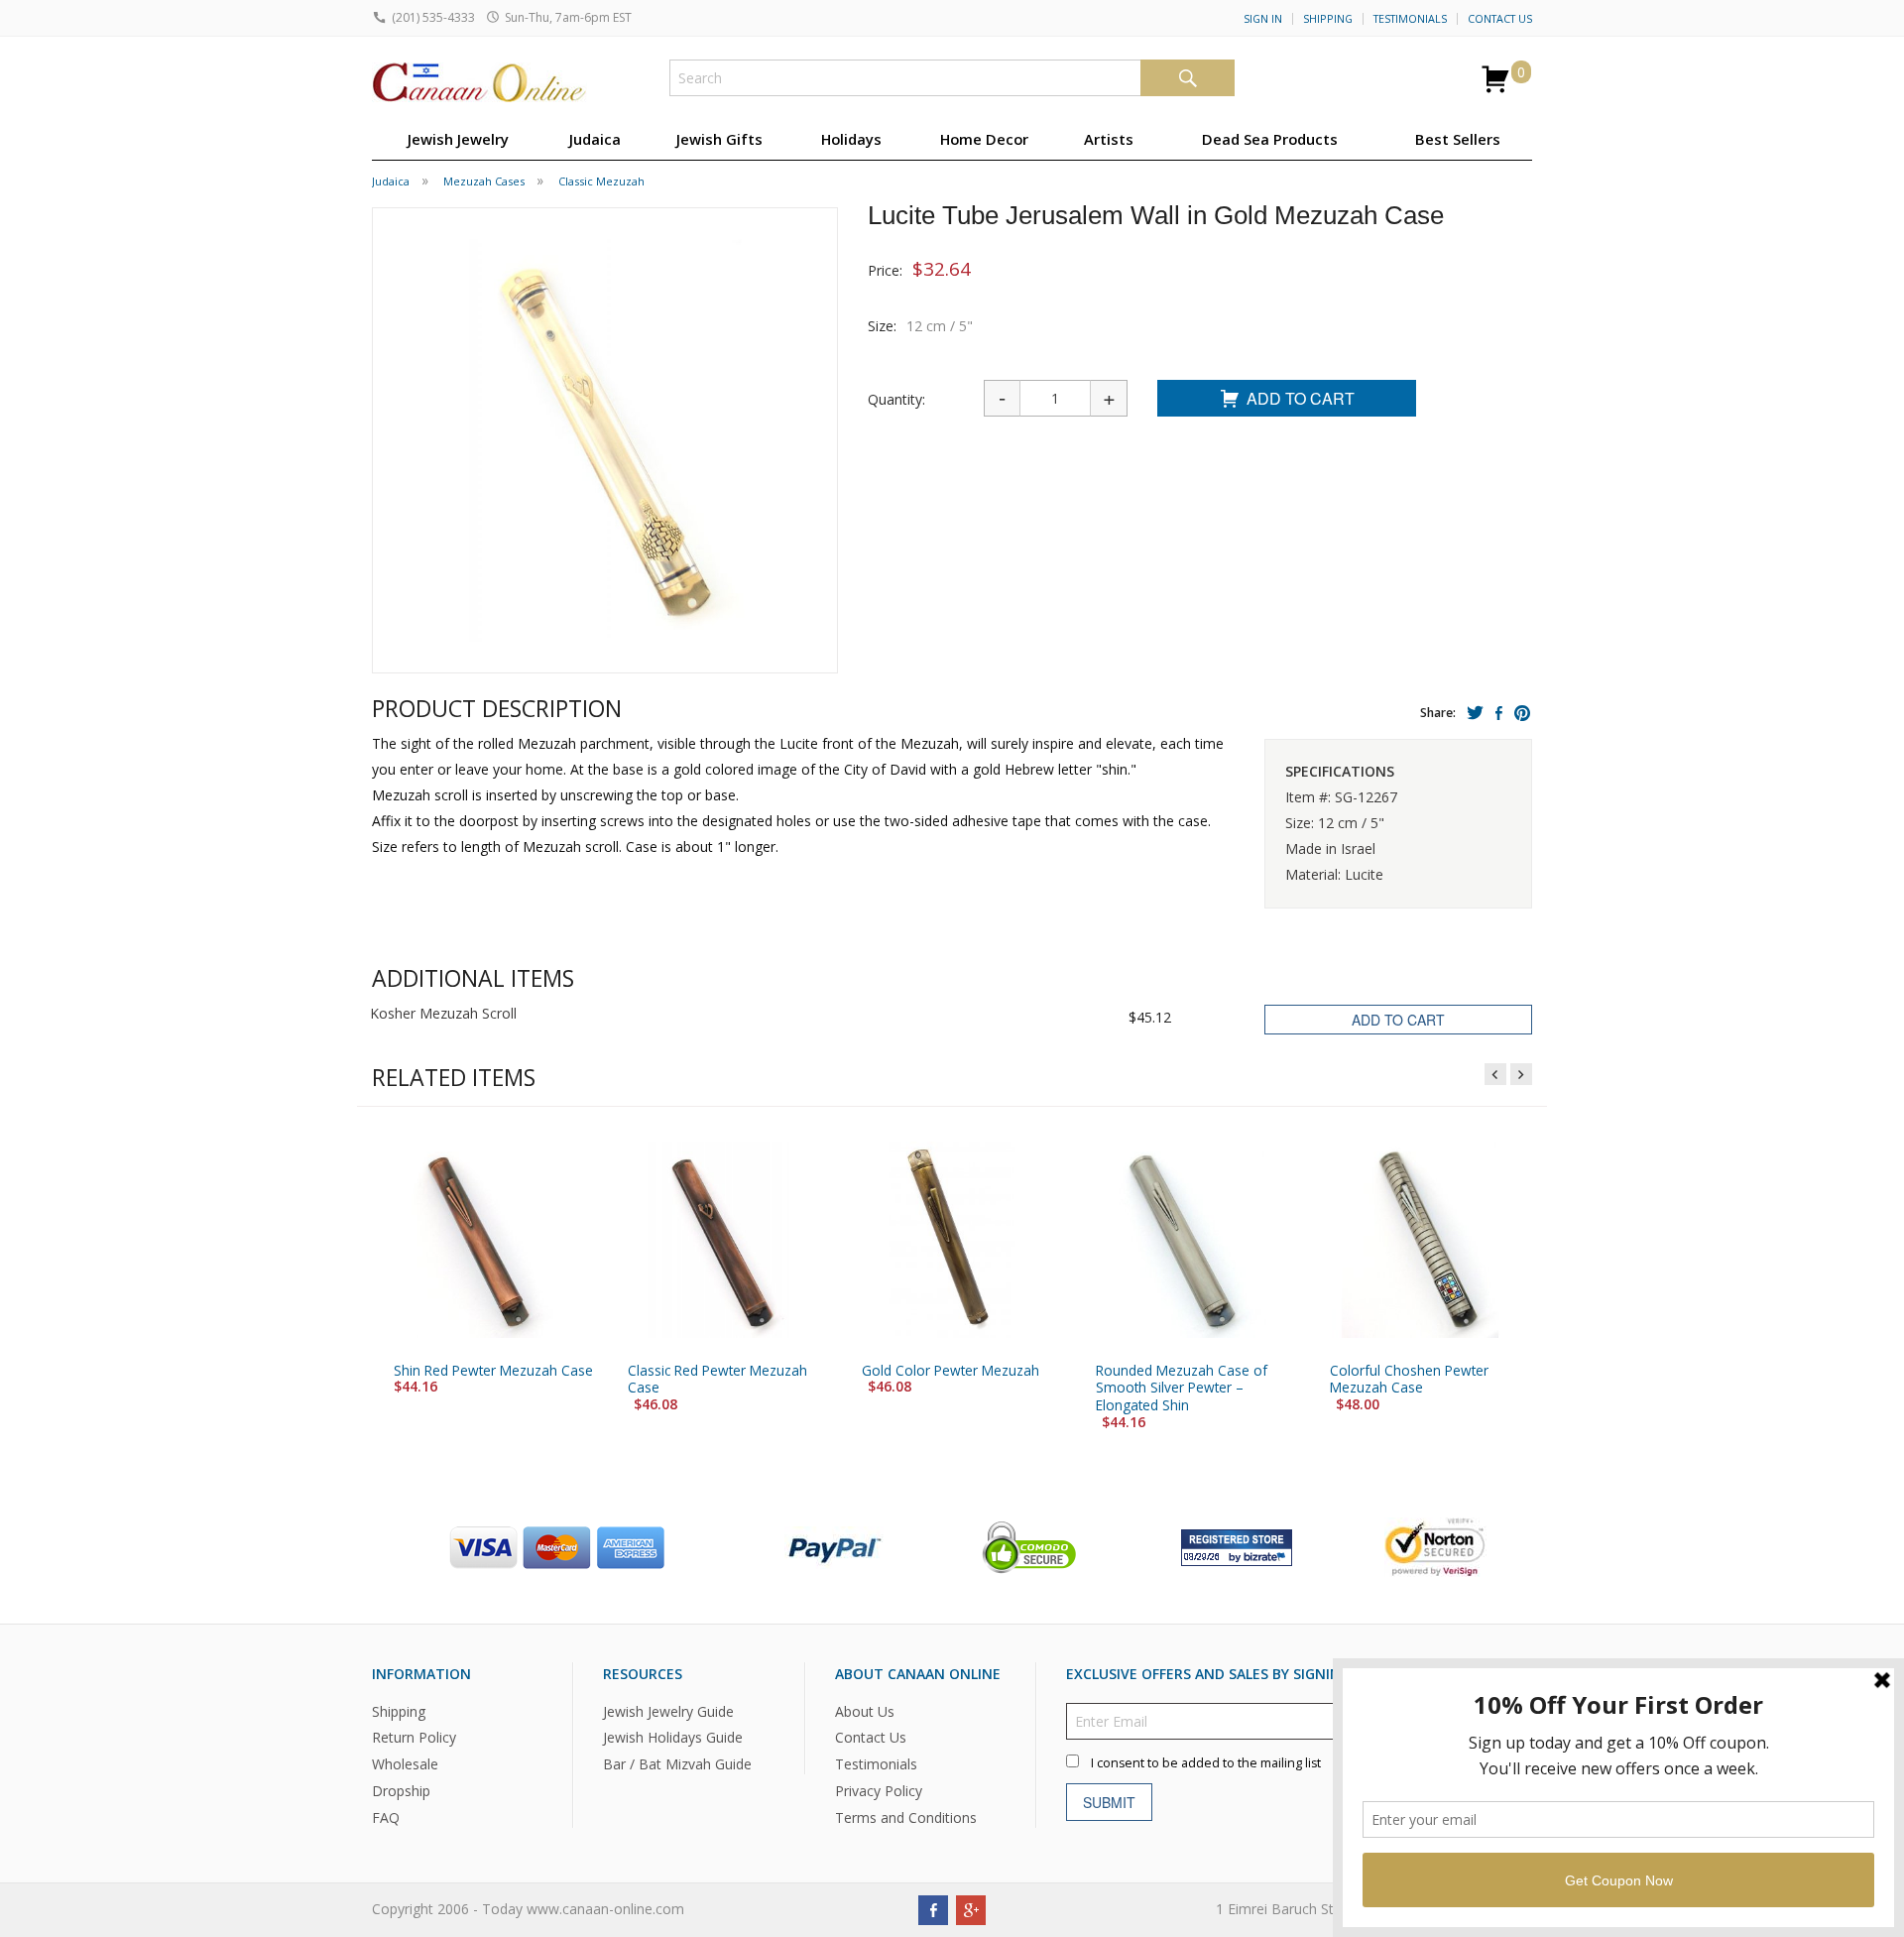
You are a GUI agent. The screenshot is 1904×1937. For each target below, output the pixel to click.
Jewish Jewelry (458, 139)
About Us (865, 1710)
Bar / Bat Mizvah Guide (677, 1764)
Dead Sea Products (1270, 139)
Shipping (1328, 19)
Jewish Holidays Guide (673, 1737)
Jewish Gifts (719, 139)
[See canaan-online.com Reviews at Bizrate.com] (1237, 1545)
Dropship (401, 1791)
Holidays (851, 139)
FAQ (386, 1817)
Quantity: (896, 399)
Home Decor (984, 139)
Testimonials (1410, 19)
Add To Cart (1301, 398)
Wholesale (405, 1764)
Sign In (1263, 19)
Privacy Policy (879, 1791)
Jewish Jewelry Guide (668, 1710)
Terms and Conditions (906, 1817)
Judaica (595, 139)
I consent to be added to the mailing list (1206, 1762)
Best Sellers (1458, 139)
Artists (1109, 139)
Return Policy (414, 1737)
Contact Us (1500, 19)
